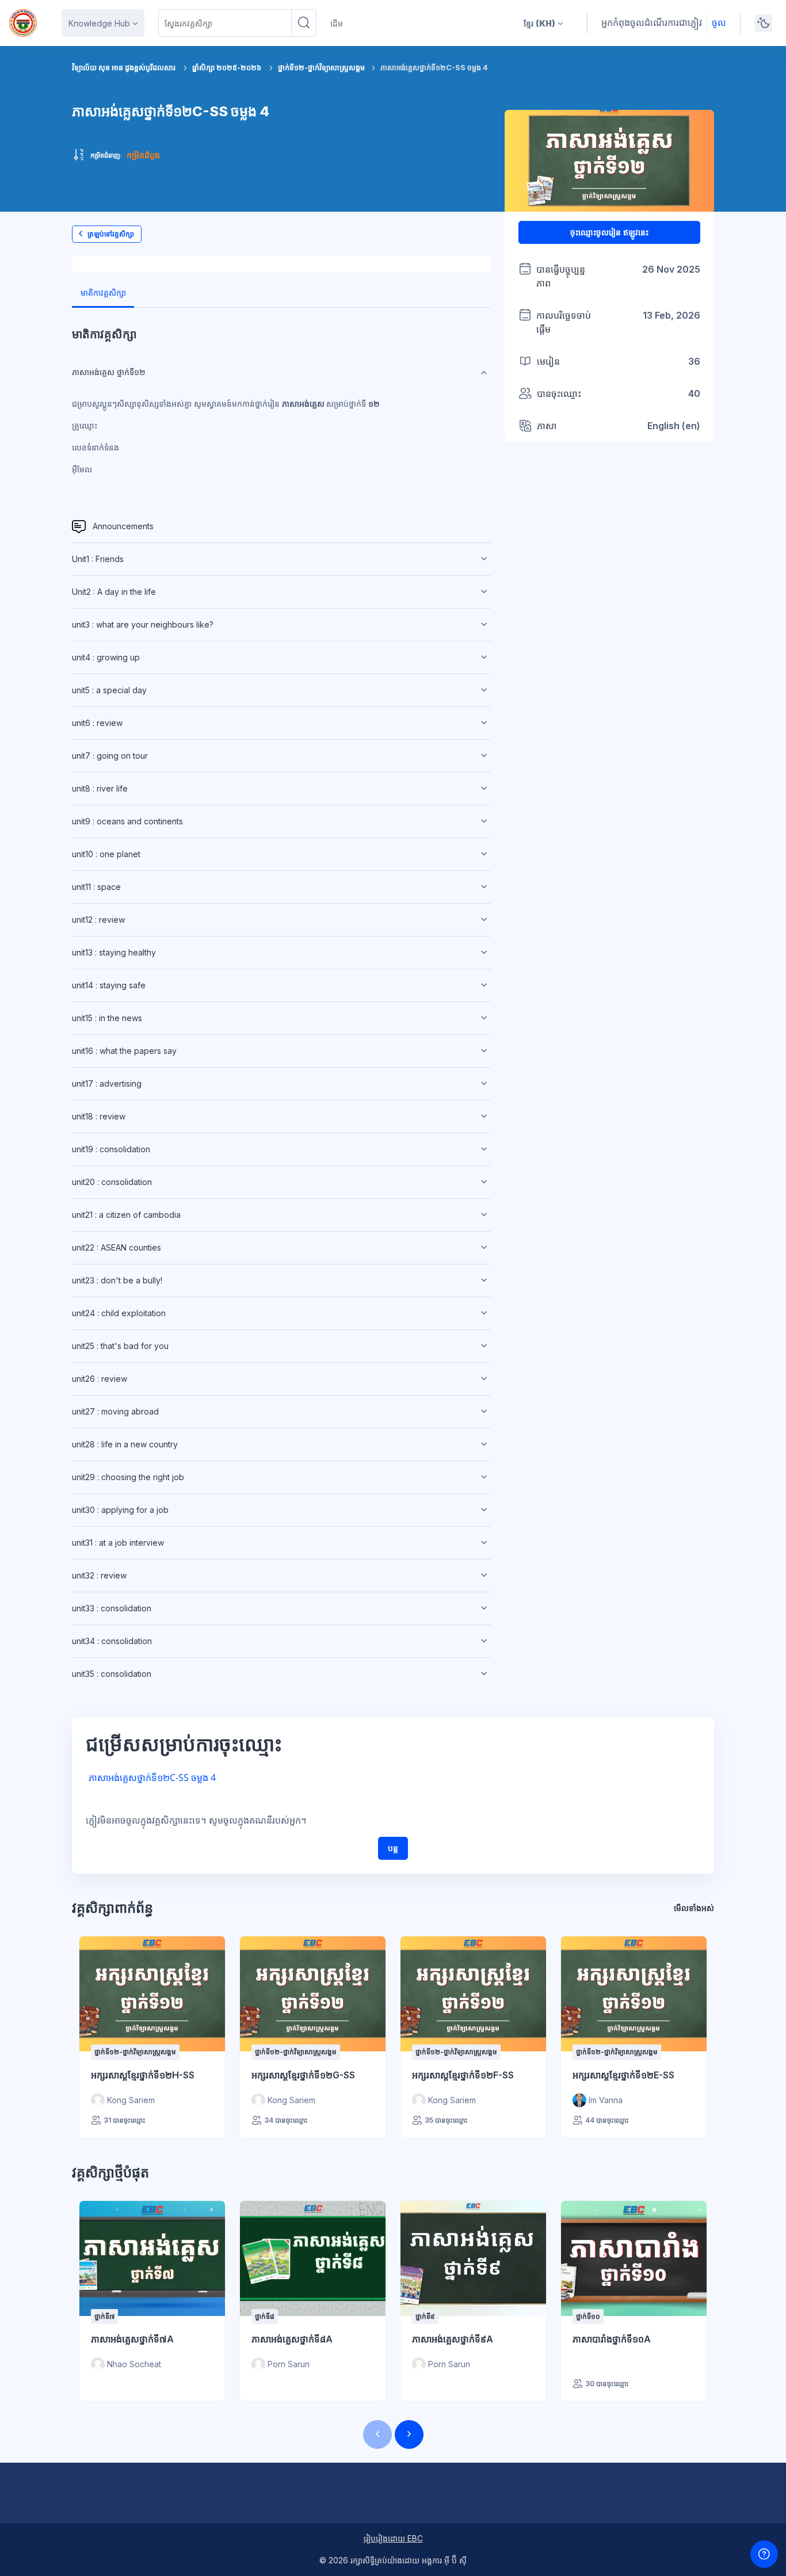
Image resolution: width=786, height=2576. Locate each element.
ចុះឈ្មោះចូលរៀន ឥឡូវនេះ (609, 232)
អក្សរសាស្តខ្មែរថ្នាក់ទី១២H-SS (143, 2075)
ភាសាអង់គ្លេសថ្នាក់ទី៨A (292, 2339)
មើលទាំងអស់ (694, 1908)
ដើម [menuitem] (337, 23)
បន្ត (393, 1848)
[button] (543, 23)
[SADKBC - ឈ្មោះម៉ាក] (23, 23)
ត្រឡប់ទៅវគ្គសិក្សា (111, 234)
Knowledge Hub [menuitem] (99, 23)
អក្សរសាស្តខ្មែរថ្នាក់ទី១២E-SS (623, 2075)
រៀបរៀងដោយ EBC (393, 2538)
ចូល (719, 22)
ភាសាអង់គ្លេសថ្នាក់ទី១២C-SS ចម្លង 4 (152, 1778)
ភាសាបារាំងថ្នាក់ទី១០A (612, 2339)
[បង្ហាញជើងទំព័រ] (764, 2554)
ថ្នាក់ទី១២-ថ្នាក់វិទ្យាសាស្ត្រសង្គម (322, 68)
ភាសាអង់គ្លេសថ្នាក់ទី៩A (453, 2339)
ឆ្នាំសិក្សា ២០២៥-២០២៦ (227, 68)
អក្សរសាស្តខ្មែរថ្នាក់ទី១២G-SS (303, 2075)
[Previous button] (377, 2434)
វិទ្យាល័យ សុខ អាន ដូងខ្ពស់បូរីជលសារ (124, 68)
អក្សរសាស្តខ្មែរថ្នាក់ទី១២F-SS (463, 2075)
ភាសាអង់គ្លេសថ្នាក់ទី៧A (132, 2339)
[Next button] (409, 2434)
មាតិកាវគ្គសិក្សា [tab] (103, 293)
